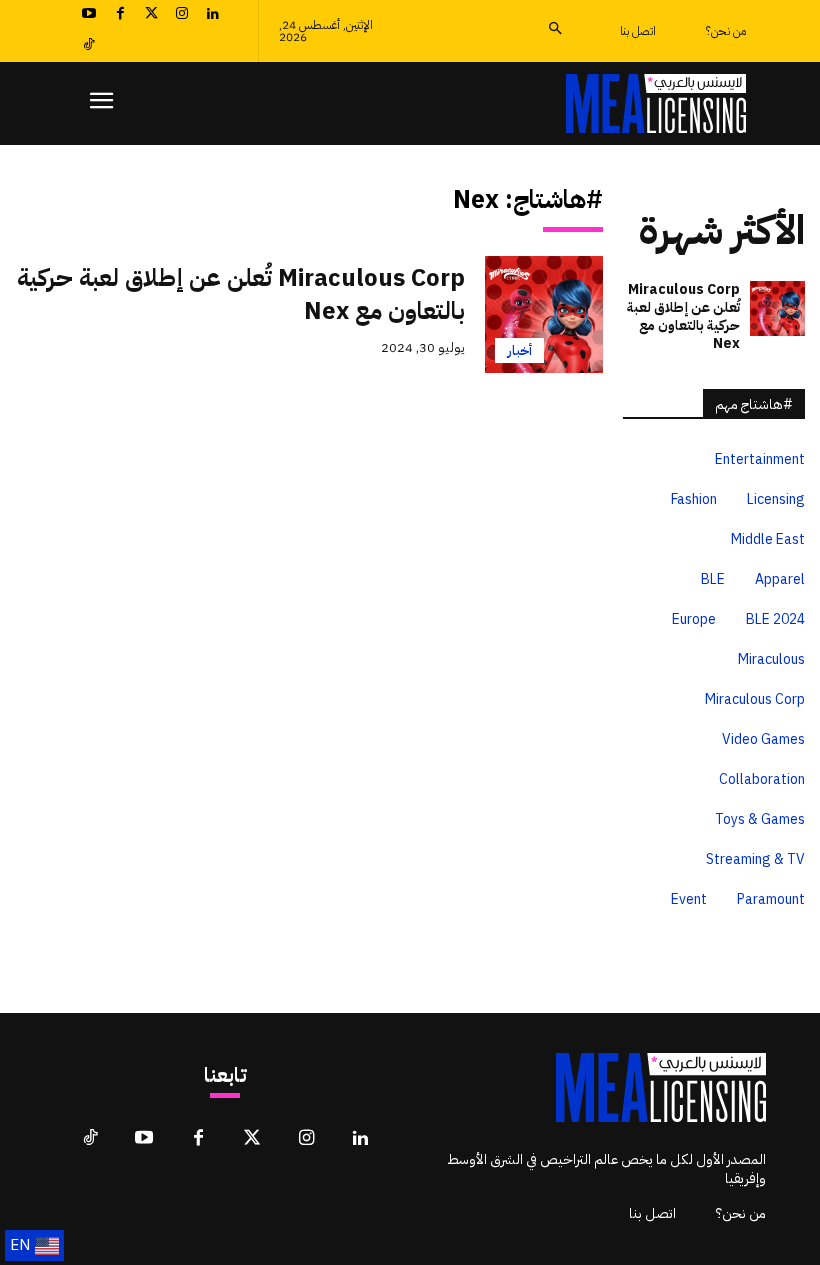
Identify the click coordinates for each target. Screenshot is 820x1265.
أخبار (519, 350)
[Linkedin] (212, 15)
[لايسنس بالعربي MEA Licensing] (656, 103)
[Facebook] (120, 15)
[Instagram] (181, 15)
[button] (554, 30)
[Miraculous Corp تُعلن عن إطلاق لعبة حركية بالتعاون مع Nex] (544, 315)
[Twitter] (151, 15)
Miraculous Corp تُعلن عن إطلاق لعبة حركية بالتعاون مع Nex (241, 295)
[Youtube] (89, 15)
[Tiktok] (89, 46)
